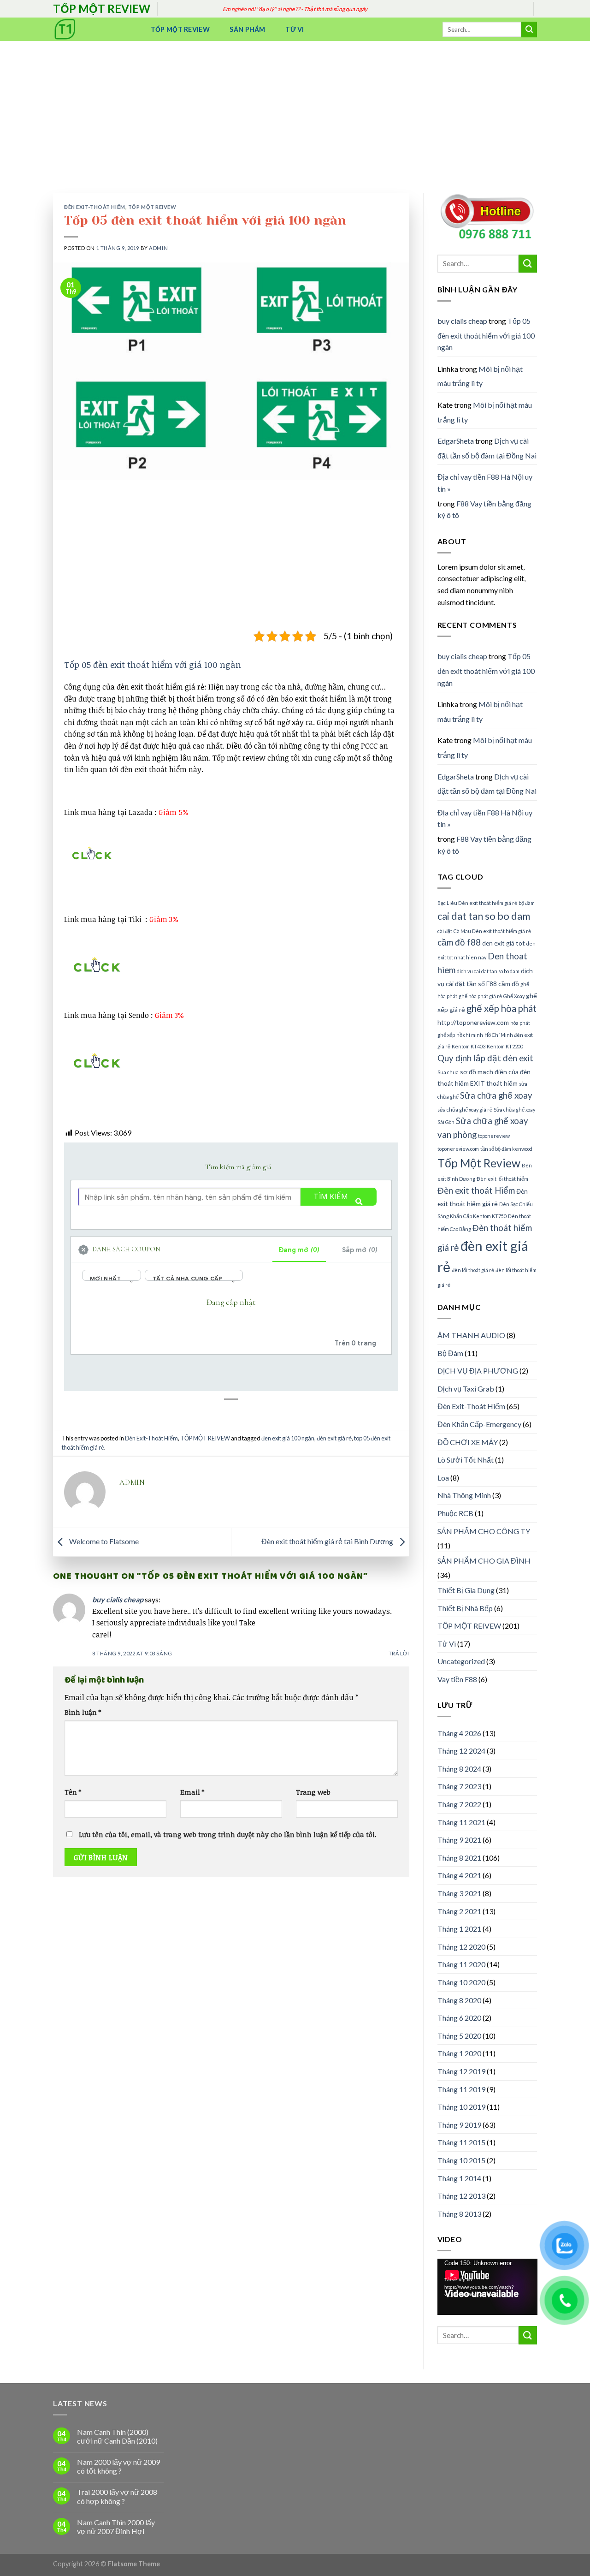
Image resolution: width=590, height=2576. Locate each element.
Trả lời (399, 1653)
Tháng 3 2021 (459, 1893)
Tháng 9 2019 (459, 2125)
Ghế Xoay (514, 996)
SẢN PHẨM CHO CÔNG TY (484, 1531)
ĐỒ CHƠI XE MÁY (468, 1442)
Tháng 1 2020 (459, 2053)
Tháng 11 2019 (461, 2089)
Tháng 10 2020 (461, 1982)
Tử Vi (295, 29)
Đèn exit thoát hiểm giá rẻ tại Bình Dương (328, 1541)
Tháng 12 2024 (461, 1751)
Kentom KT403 (469, 1046)
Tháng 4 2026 (459, 1733)
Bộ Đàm (450, 1353)
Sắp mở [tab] (360, 1250)
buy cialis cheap (118, 1599)
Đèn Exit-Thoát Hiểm (95, 207)
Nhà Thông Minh (464, 1495)
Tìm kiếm (331, 1197)
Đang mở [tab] (299, 1250)
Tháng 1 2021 (459, 1929)
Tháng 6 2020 (459, 2018)
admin (158, 248)
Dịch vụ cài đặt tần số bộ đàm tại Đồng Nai (487, 448)
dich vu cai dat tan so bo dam (488, 971)
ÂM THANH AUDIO (471, 1335)
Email (192, 1792)
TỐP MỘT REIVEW (152, 207)
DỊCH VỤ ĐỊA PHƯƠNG (478, 1371)
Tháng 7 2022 (459, 1804)
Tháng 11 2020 (461, 1964)
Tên (73, 1792)
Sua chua (448, 1072)
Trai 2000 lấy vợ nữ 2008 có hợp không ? (117, 2496)
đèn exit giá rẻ (334, 1438)
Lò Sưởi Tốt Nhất (466, 1460)
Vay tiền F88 (457, 1679)
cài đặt (445, 931)
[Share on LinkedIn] (240, 1422)
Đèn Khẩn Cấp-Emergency (479, 1424)
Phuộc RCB (455, 1513)
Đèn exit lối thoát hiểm (502, 1179)
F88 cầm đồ (503, 984)
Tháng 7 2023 (459, 1786)
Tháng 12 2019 (461, 2071)
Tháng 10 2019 (461, 2107)
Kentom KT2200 (505, 1046)
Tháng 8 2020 (459, 2000)
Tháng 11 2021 (461, 1822)
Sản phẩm (247, 29)
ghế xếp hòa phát (501, 1008)
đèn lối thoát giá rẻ (473, 1270)
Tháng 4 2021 (459, 1875)
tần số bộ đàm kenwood (506, 1149)
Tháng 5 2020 (459, 2036)
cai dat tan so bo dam (484, 916)
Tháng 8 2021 (459, 1858)
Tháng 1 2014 (459, 2178)
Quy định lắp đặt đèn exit (485, 1058)
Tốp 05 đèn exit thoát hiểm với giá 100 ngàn (153, 664)
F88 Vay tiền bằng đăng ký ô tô (484, 509)
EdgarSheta (456, 441)
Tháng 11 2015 (461, 2142)
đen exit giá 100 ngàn (288, 1438)
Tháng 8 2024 (459, 1769)
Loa (443, 1478)
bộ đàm (527, 903)
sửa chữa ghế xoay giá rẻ (465, 1110)
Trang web (313, 1792)
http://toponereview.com (473, 1022)
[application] (487, 2287)
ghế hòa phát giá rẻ (480, 996)
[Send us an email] (542, 14)
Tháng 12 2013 (461, 2196)
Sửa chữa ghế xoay (496, 1095)
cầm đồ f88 (459, 942)
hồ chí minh (470, 1035)
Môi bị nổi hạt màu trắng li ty (480, 376)
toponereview (494, 1136)
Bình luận (83, 1712)
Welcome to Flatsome (103, 1541)
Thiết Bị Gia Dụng (466, 1590)
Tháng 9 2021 (459, 1840)
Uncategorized (461, 1661)
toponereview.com (458, 1149)
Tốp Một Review (180, 29)
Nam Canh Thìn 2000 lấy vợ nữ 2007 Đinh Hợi (116, 2527)
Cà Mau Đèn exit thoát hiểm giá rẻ (492, 931)
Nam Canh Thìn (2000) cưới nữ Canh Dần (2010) (117, 2436)
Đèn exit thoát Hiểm (476, 1190)
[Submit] (529, 30)
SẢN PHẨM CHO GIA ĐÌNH (484, 1561)
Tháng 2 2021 (459, 1911)
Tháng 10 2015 (461, 2160)
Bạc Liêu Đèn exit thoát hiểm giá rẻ (477, 903)
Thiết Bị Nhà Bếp (465, 1608)
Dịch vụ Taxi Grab (466, 1389)
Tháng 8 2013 (459, 2214)
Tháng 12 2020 (461, 1947)
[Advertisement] (295, 110)
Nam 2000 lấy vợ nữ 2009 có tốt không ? (118, 2466)
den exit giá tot (504, 943)
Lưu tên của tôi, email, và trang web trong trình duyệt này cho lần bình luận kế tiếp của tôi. (228, 1835)
